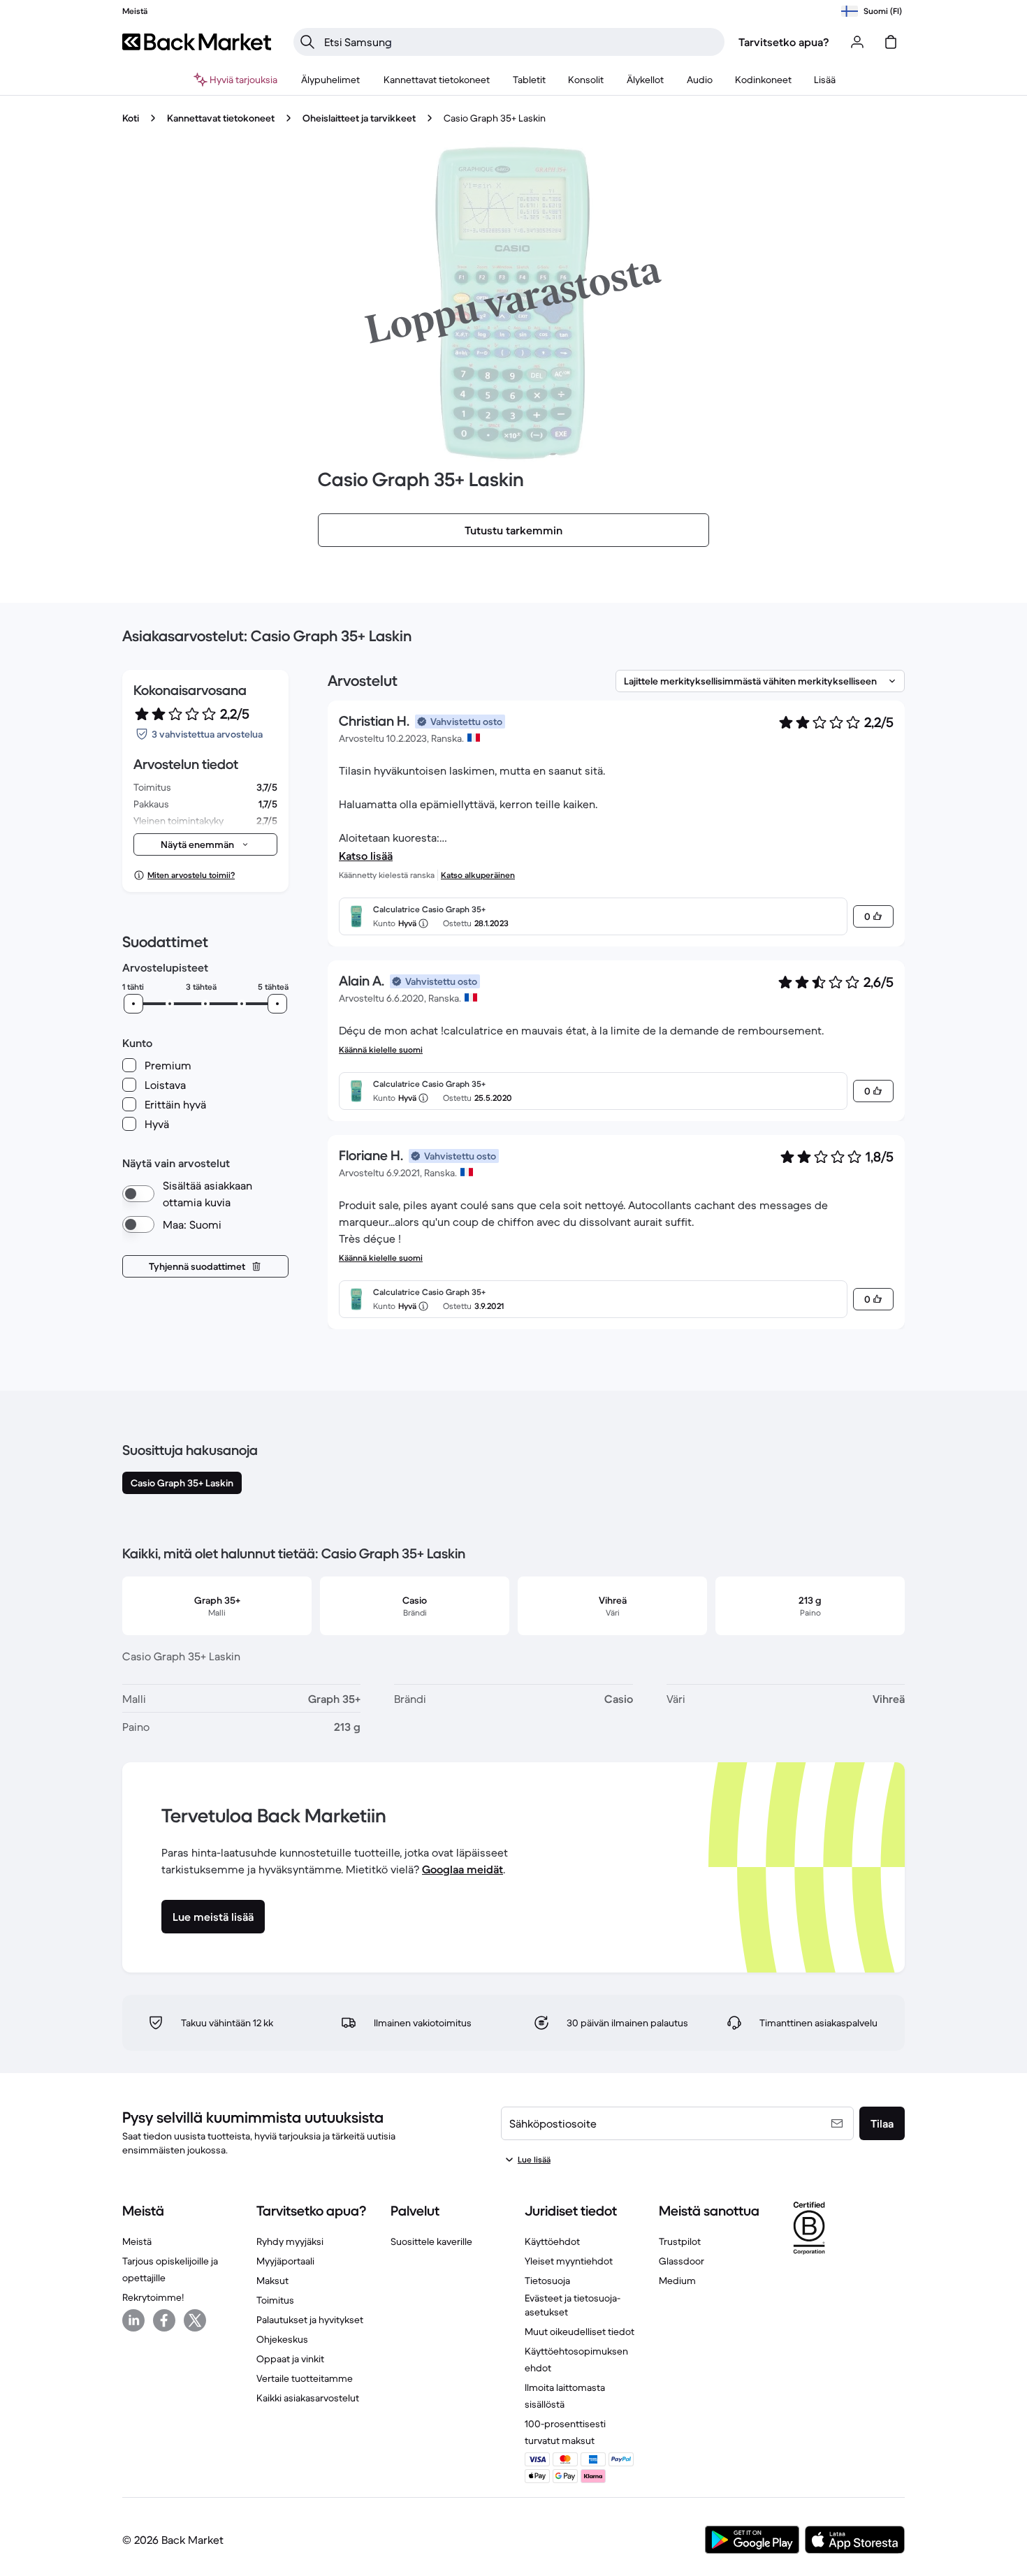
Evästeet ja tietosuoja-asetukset (573, 2305)
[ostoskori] (891, 42)
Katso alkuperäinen (478, 875)
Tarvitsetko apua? (784, 42)
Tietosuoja (547, 2281)
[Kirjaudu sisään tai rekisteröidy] (857, 42)
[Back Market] (197, 42)
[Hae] (307, 42)
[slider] (133, 1004)
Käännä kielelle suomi (381, 1049)
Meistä (137, 2241)
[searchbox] (520, 42)
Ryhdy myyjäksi (290, 2241)
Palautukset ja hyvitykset (310, 2320)
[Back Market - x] (195, 2320)
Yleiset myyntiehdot (569, 2261)
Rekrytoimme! (153, 2297)
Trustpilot (680, 2241)
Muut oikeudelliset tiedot (580, 2332)
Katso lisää (366, 856)
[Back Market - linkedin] (133, 2320)
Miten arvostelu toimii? (191, 875)
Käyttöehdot (552, 2241)
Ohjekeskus (282, 2339)
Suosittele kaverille (431, 2241)
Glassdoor (682, 2261)
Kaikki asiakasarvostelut (308, 2398)
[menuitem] (331, 80)
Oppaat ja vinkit (290, 2359)
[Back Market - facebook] (164, 2320)
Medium (677, 2281)
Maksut (272, 2281)
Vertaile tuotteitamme (305, 2378)
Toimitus (275, 2300)
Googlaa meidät (462, 1869)
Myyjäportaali (285, 2261)
